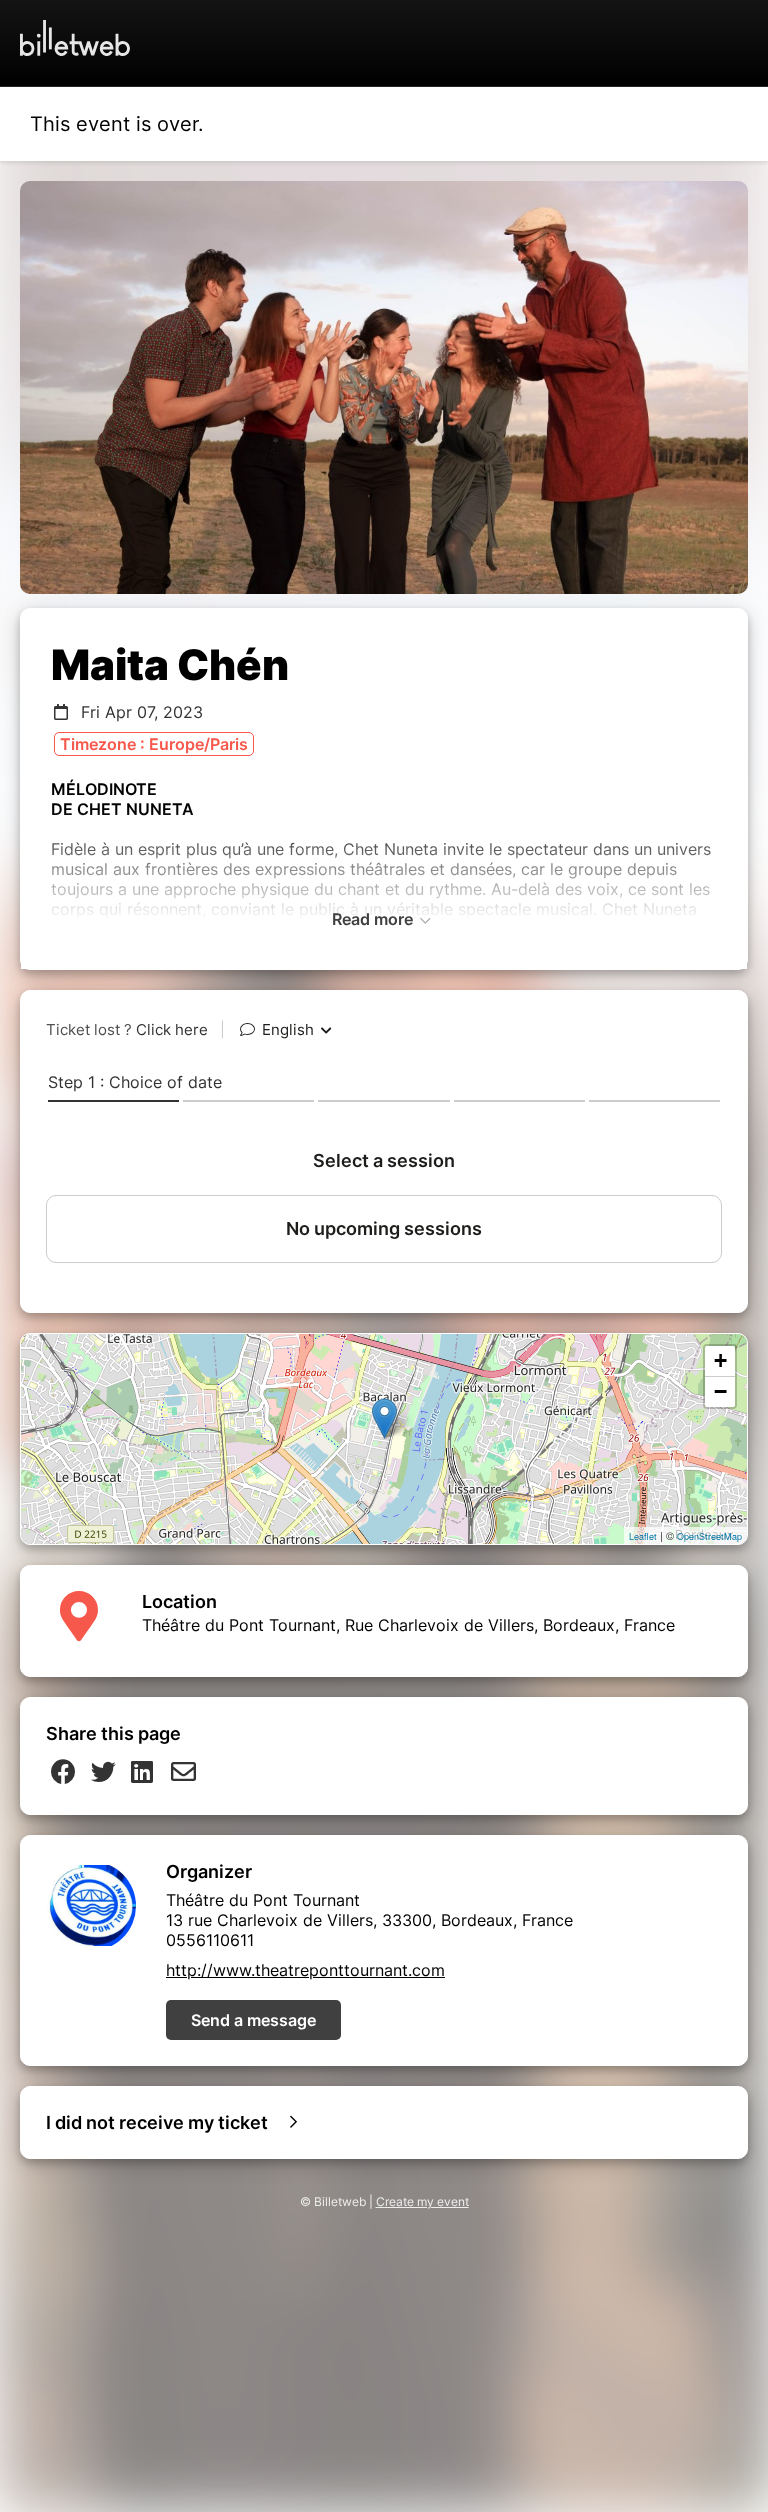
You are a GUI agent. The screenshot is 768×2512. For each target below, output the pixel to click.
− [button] (720, 1391)
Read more (374, 919)
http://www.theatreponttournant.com (305, 1970)
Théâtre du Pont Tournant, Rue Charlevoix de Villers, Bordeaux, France (408, 1625)
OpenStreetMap (709, 1536)
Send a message (253, 2020)
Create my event (422, 2201)
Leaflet (643, 1536)
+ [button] (720, 1360)
